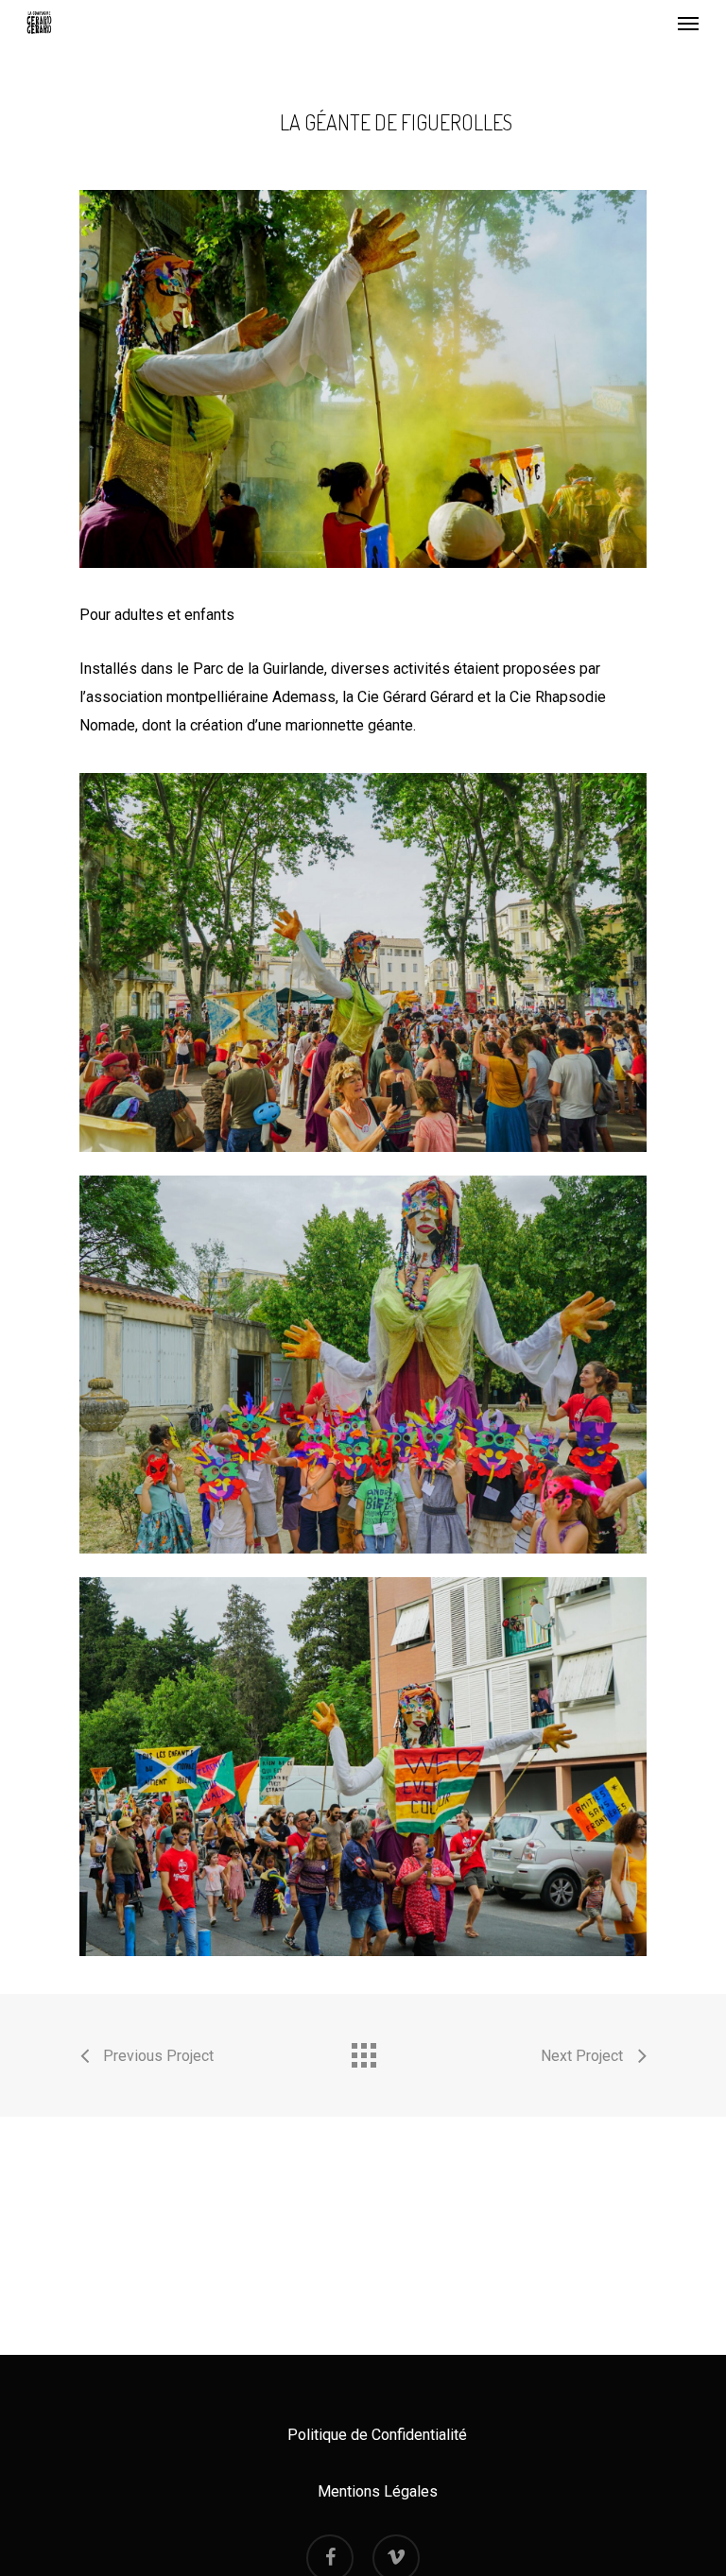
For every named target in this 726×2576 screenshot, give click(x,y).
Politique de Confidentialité (377, 2435)
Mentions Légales (378, 2491)
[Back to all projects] (363, 2051)
